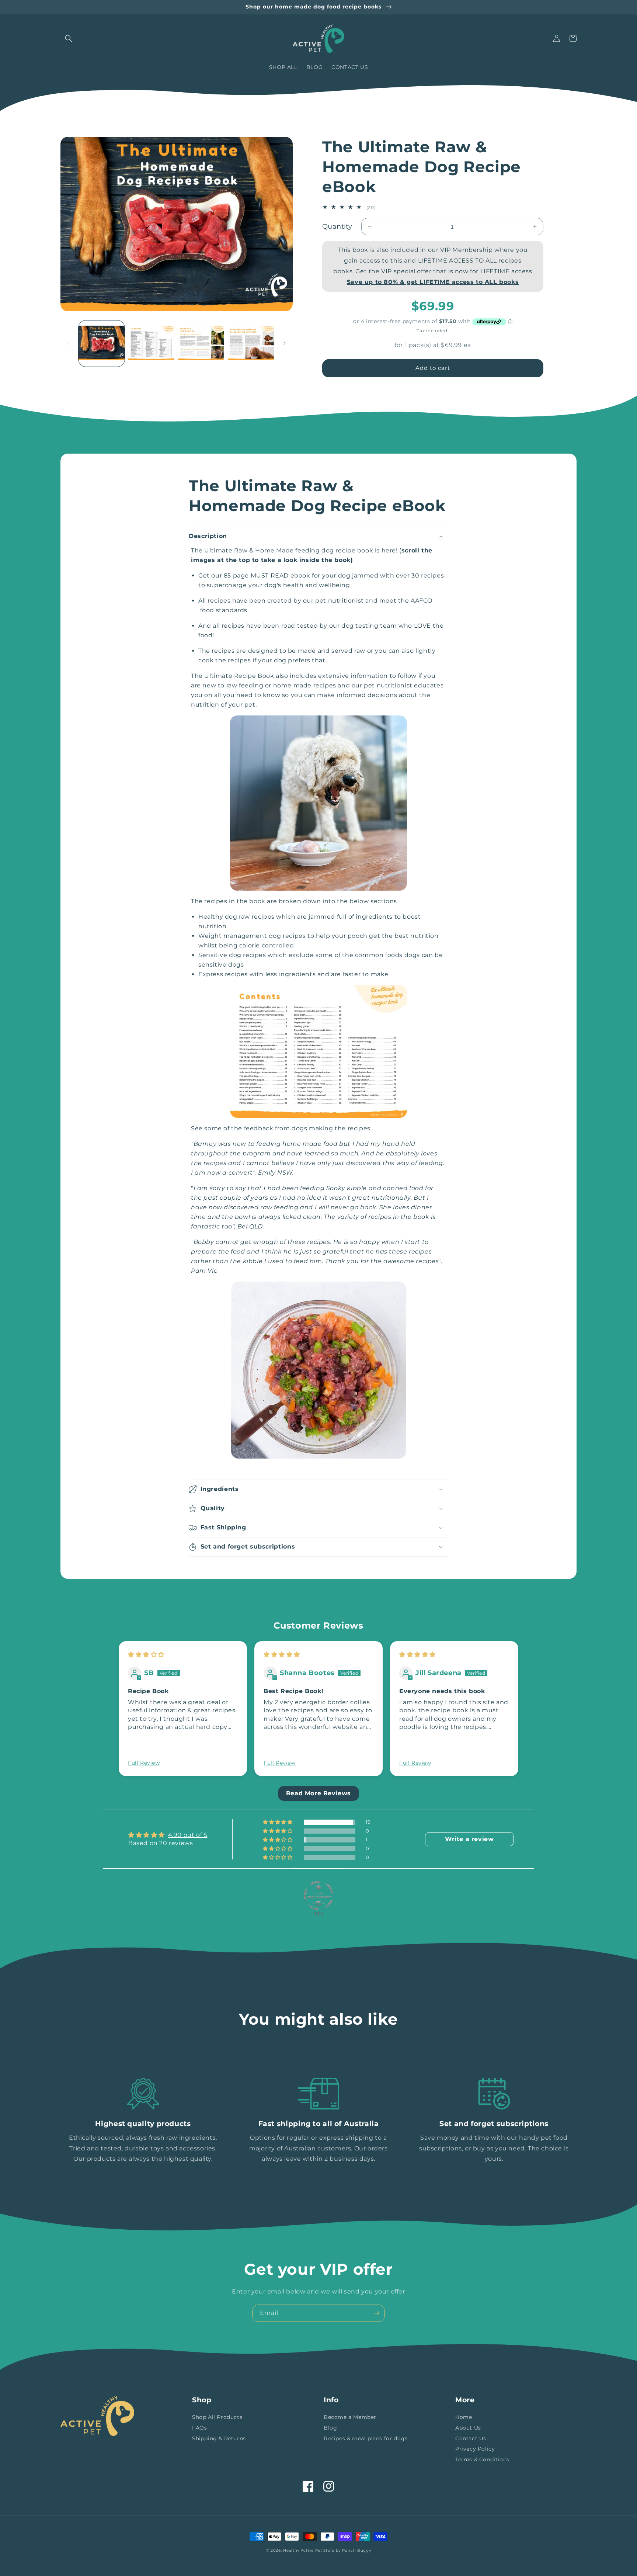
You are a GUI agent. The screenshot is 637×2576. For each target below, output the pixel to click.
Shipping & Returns (219, 2438)
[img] (146, 1655)
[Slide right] (285, 343)
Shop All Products (217, 2417)
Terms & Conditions (482, 2459)
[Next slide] (528, 1720)
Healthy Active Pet (303, 2550)
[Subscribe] (376, 2313)
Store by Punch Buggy (347, 2550)
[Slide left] (69, 343)
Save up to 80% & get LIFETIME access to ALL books (433, 282)
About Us (468, 2428)
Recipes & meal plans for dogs (366, 2438)
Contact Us (471, 2438)
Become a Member (350, 2417)
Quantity (337, 226)
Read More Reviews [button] (318, 1793)
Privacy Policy (475, 2449)
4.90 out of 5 (188, 1835)
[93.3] (318, 1896)
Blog (330, 2428)
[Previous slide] (109, 1720)
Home (464, 2417)
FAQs (199, 2428)
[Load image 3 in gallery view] (201, 344)
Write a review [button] (469, 1839)
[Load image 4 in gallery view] (251, 344)
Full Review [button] (144, 1763)
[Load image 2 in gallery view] (151, 344)
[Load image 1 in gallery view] (102, 344)
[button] (69, 38)
